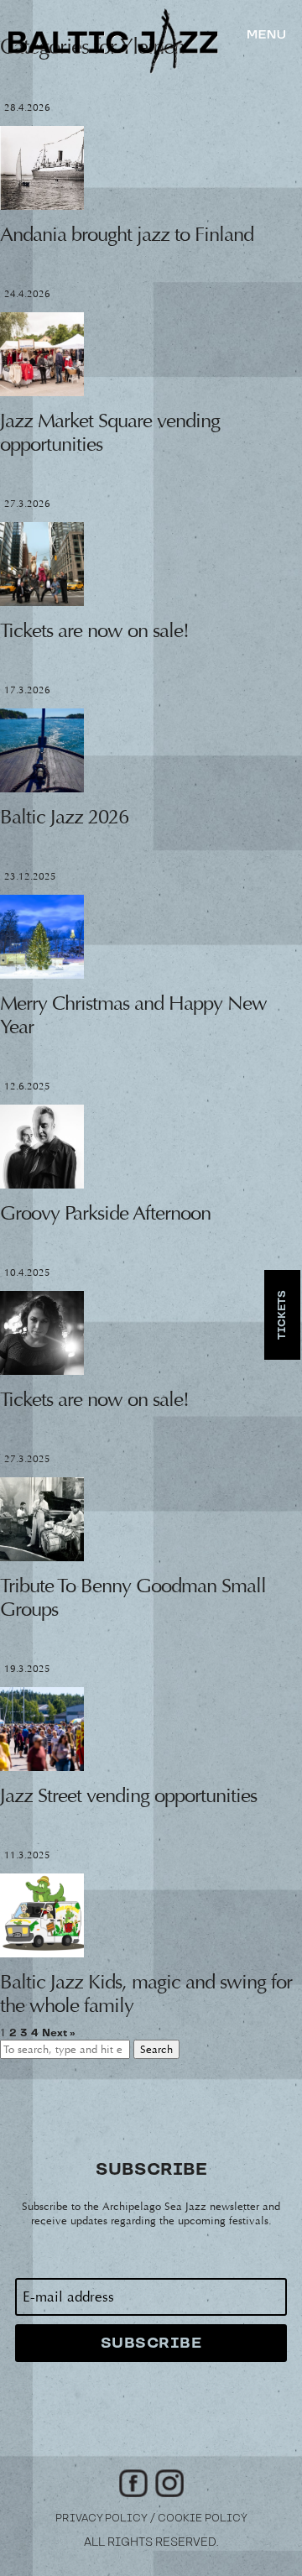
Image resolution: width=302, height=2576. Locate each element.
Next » (59, 2033)
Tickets (282, 1315)
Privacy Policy (102, 2519)
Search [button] (156, 2049)
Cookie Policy (203, 2519)
